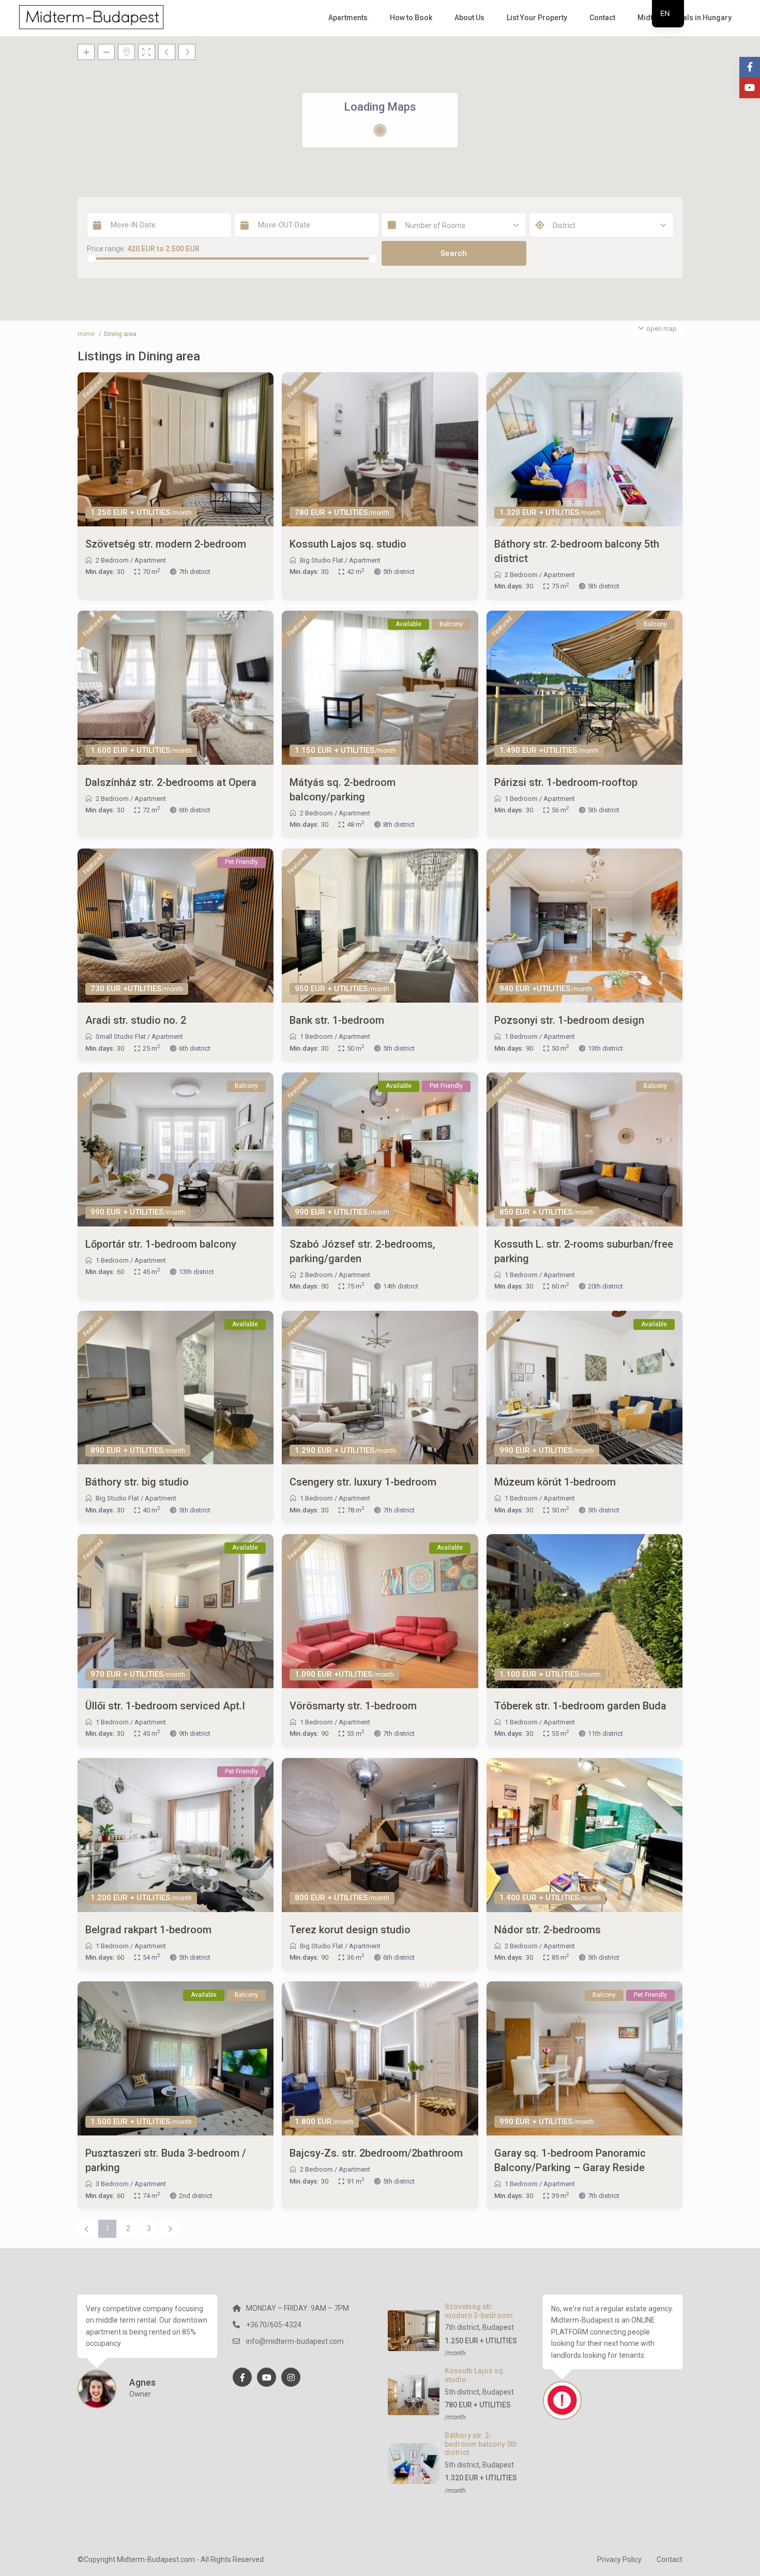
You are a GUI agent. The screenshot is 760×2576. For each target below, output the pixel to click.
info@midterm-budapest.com (295, 2341)
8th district (399, 824)
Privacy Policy (619, 2559)
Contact (602, 18)
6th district (195, 810)
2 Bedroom (112, 560)
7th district (195, 572)
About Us (469, 18)
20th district (605, 1286)
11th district (605, 1733)
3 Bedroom (112, 2184)
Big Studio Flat (322, 560)
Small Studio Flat (121, 1036)
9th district (195, 1733)
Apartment (150, 560)
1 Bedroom (521, 799)
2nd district (196, 2196)
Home (86, 334)
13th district (605, 1048)
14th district (401, 1286)
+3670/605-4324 (274, 2325)
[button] (363, 157)
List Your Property (537, 18)
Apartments (348, 18)
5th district (399, 572)
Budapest (498, 2327)
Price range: (106, 249)
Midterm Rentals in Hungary (685, 18)
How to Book (411, 18)
